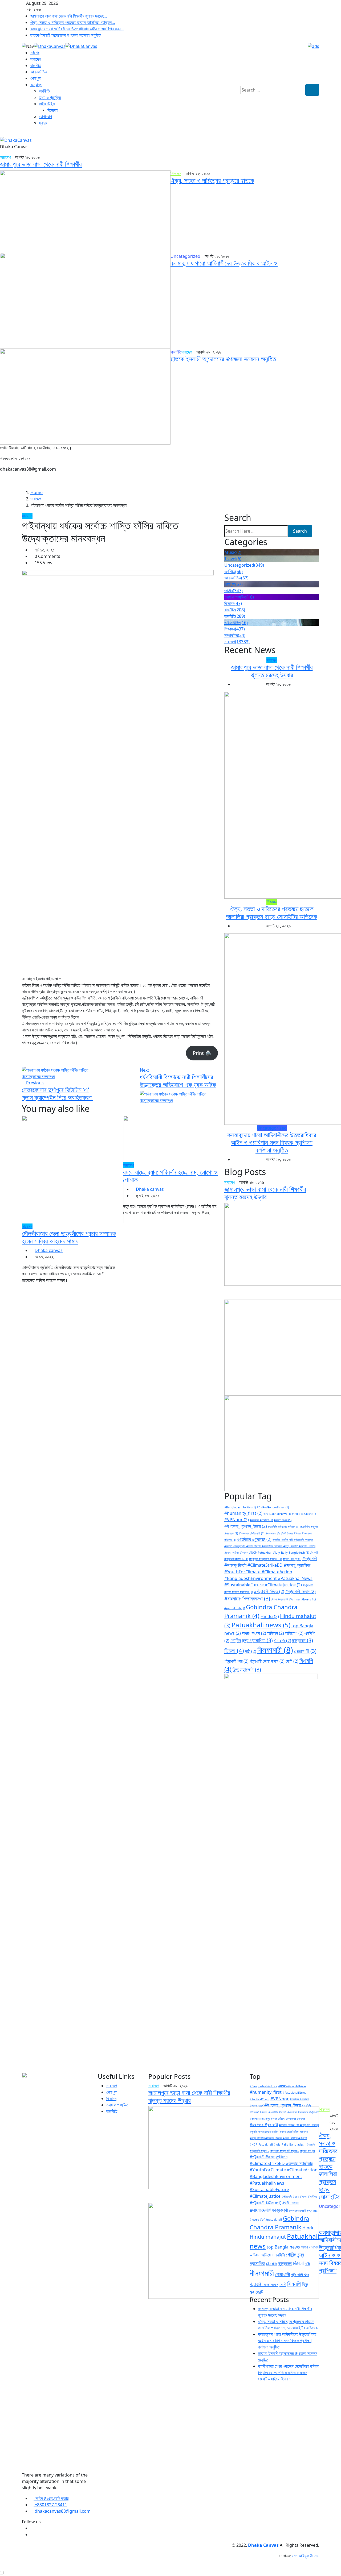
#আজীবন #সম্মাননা (261, 1520)
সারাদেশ (36, 59)
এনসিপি (280, 2255)
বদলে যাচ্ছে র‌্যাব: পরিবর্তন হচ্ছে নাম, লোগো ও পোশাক (170, 1176)
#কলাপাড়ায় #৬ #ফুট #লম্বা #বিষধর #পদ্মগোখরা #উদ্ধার (277, 2119)
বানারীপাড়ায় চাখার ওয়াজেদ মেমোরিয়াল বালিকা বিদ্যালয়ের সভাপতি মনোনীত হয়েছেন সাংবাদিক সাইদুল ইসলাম (288, 2372)
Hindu (270, 1616)
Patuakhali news (261, 1625)
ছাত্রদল (303, 1640)
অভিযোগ (294, 1633)
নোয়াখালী (305, 1651)
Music (233, 552)
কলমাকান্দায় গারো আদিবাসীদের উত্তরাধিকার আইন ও (224, 263)
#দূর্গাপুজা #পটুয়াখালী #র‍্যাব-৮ (265, 1559)
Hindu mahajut (268, 2237)
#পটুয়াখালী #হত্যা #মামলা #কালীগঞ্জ (299, 2197)
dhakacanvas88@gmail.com (62, 2511)
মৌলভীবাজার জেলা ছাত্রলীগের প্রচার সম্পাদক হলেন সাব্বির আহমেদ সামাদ (69, 1237)
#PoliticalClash (304, 1514)
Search (300, 531)
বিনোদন (52, 110)
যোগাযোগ (45, 117)
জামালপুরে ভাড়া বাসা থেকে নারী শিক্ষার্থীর (41, 164)
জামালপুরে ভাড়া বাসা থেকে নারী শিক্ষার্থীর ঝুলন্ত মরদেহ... (69, 16)
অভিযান (276, 1633)
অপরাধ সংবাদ (254, 1633)
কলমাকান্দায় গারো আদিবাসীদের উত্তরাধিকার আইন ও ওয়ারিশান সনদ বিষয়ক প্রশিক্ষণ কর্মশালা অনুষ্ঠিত (272, 1142)
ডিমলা (234, 1650)
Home (36, 492)
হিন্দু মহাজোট (247, 1669)
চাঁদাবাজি (283, 1641)
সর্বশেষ (35, 53)
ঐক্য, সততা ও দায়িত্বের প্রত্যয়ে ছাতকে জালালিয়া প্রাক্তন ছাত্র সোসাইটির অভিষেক (272, 912)
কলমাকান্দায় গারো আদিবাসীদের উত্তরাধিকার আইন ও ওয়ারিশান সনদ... (77, 29)
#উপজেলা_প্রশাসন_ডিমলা (246, 1526)
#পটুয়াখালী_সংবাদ (301, 1591)
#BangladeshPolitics (240, 1507)
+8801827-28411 (50, 2505)
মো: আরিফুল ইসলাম (306, 2556)
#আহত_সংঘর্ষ (283, 1520)
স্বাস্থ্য (43, 123)
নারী (251, 1651)
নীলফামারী (275, 1650)
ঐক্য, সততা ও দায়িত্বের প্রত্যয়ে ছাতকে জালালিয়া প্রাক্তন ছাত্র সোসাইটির (329, 2166)
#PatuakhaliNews (277, 1514)
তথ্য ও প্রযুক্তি (50, 97)
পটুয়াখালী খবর (236, 1661)
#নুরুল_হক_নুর (292, 1559)
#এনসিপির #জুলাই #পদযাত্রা (283, 2112)
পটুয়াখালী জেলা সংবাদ (267, 1661)
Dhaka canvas (49, 1250)
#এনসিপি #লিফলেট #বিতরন (284, 1527)
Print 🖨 (202, 1053)
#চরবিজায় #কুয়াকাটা (254, 1539)
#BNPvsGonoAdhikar (273, 1507)
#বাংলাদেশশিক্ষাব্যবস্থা (247, 1598)
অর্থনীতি (44, 91)
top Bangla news (283, 2247)
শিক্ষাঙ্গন (235, 629)
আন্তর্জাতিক (39, 72)
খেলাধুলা (36, 78)
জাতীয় (234, 591)
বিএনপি (294, 2284)
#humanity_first (243, 1513)
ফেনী (292, 1661)
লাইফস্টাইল (47, 104)
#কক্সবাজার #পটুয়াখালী (252, 1533)
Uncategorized (244, 565)
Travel (233, 559)
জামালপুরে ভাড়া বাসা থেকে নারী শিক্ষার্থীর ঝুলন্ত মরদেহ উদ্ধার (272, 671)
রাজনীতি (36, 65)
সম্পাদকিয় (235, 635)
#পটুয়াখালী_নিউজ (269, 1591)
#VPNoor (237, 1520)
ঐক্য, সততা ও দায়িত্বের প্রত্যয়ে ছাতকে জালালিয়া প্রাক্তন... (73, 22)
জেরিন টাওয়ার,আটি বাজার (51, 2498)
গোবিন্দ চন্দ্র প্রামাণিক (252, 1640)
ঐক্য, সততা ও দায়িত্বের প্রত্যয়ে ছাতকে (212, 180)
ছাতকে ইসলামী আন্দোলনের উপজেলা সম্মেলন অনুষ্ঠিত (66, 35)
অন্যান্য (36, 85)
